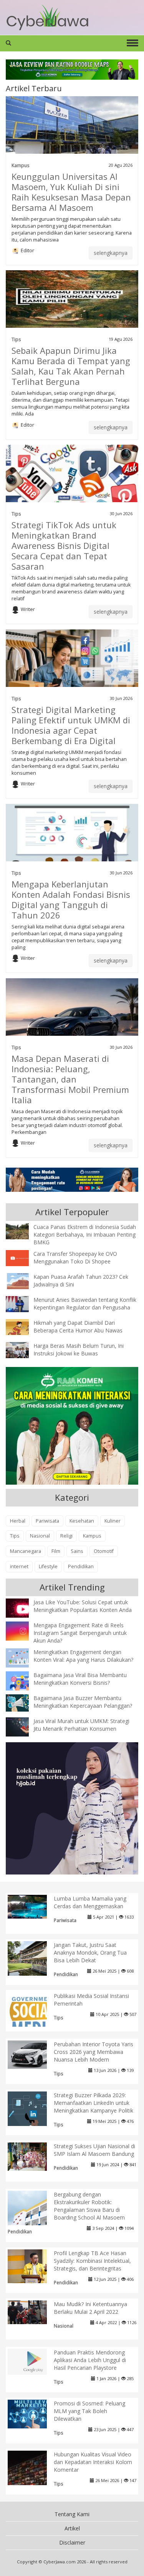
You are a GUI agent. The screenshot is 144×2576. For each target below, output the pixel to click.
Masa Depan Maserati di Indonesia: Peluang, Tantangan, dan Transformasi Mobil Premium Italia (70, 1079)
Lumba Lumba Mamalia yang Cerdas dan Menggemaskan (90, 1902)
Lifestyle (48, 1566)
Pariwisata (47, 1521)
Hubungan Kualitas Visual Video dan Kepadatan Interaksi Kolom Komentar (93, 2462)
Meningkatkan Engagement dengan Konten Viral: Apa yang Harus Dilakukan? (83, 1656)
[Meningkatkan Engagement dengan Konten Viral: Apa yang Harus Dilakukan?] (23, 1657)
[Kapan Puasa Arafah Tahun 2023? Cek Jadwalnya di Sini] (23, 1280)
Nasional (40, 1536)
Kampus (21, 165)
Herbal (18, 1521)
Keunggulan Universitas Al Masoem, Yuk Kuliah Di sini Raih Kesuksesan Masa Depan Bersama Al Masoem (71, 192)
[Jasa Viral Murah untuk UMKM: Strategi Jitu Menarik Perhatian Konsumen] (23, 1726)
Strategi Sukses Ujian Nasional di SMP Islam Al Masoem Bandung (94, 2150)
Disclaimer (72, 2542)
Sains (77, 1551)
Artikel (72, 2528)
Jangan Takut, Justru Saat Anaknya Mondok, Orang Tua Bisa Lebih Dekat (90, 1953)
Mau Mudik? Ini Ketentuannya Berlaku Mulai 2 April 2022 (90, 2308)
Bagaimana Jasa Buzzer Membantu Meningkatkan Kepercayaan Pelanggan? (83, 1702)
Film (56, 1551)
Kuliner (113, 1521)
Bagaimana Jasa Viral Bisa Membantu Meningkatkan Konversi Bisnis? (80, 1679)
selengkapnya (111, 253)
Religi (66, 1536)
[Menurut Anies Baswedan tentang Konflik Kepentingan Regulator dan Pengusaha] (23, 1303)
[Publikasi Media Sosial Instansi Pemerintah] (33, 2017)
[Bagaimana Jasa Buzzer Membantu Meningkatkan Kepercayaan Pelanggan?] (23, 1702)
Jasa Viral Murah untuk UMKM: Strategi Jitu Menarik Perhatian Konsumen (81, 1725)
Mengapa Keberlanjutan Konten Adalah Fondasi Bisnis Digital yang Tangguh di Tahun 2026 (71, 899)
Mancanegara (26, 1551)
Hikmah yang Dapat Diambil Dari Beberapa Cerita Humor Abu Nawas (78, 1327)
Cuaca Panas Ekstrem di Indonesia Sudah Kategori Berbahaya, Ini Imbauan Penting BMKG (85, 1235)
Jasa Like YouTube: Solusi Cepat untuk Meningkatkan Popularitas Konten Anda (83, 1606)
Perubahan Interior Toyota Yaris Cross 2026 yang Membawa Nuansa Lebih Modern (94, 2052)
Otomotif (104, 1551)
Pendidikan (81, 1566)
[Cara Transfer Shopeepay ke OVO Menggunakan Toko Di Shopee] (23, 1257)
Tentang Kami (72, 2514)
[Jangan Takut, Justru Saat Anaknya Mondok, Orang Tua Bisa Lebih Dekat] (33, 1959)
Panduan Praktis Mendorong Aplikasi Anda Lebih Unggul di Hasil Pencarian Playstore (90, 2360)
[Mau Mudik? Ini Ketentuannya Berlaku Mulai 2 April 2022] (33, 2312)
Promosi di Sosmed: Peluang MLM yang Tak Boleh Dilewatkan (89, 2411)
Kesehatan (82, 1521)
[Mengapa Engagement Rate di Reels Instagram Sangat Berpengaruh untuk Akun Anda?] (23, 1631)
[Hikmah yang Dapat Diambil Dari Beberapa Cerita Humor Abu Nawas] (23, 1326)
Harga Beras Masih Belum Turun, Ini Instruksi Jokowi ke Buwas (79, 1350)
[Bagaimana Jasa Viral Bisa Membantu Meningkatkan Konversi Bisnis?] (23, 1682)
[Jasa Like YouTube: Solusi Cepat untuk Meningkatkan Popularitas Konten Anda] (23, 1609)
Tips (16, 339)
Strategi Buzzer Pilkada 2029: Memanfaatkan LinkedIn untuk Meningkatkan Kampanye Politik (94, 2103)
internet (19, 1566)
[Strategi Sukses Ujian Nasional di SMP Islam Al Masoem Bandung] (33, 2156)
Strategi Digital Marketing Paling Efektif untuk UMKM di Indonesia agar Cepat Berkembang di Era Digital (71, 725)
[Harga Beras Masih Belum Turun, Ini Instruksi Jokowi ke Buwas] (23, 1349)
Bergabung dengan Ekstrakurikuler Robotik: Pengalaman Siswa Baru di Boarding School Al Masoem (89, 2206)
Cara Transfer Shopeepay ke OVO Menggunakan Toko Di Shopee (75, 1258)
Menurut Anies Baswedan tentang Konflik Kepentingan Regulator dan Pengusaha (85, 1304)
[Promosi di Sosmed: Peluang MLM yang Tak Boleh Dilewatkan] (33, 2413)
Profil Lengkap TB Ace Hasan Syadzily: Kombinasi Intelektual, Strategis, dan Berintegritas (92, 2261)
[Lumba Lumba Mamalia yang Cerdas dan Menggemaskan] (33, 1906)
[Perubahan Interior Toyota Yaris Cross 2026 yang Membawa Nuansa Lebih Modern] (33, 2054)
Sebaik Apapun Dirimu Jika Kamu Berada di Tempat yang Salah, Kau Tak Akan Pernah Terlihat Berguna (71, 366)
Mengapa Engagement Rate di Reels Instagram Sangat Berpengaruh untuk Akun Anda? (80, 1633)
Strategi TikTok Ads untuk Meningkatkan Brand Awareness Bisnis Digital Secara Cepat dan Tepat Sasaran (64, 545)
